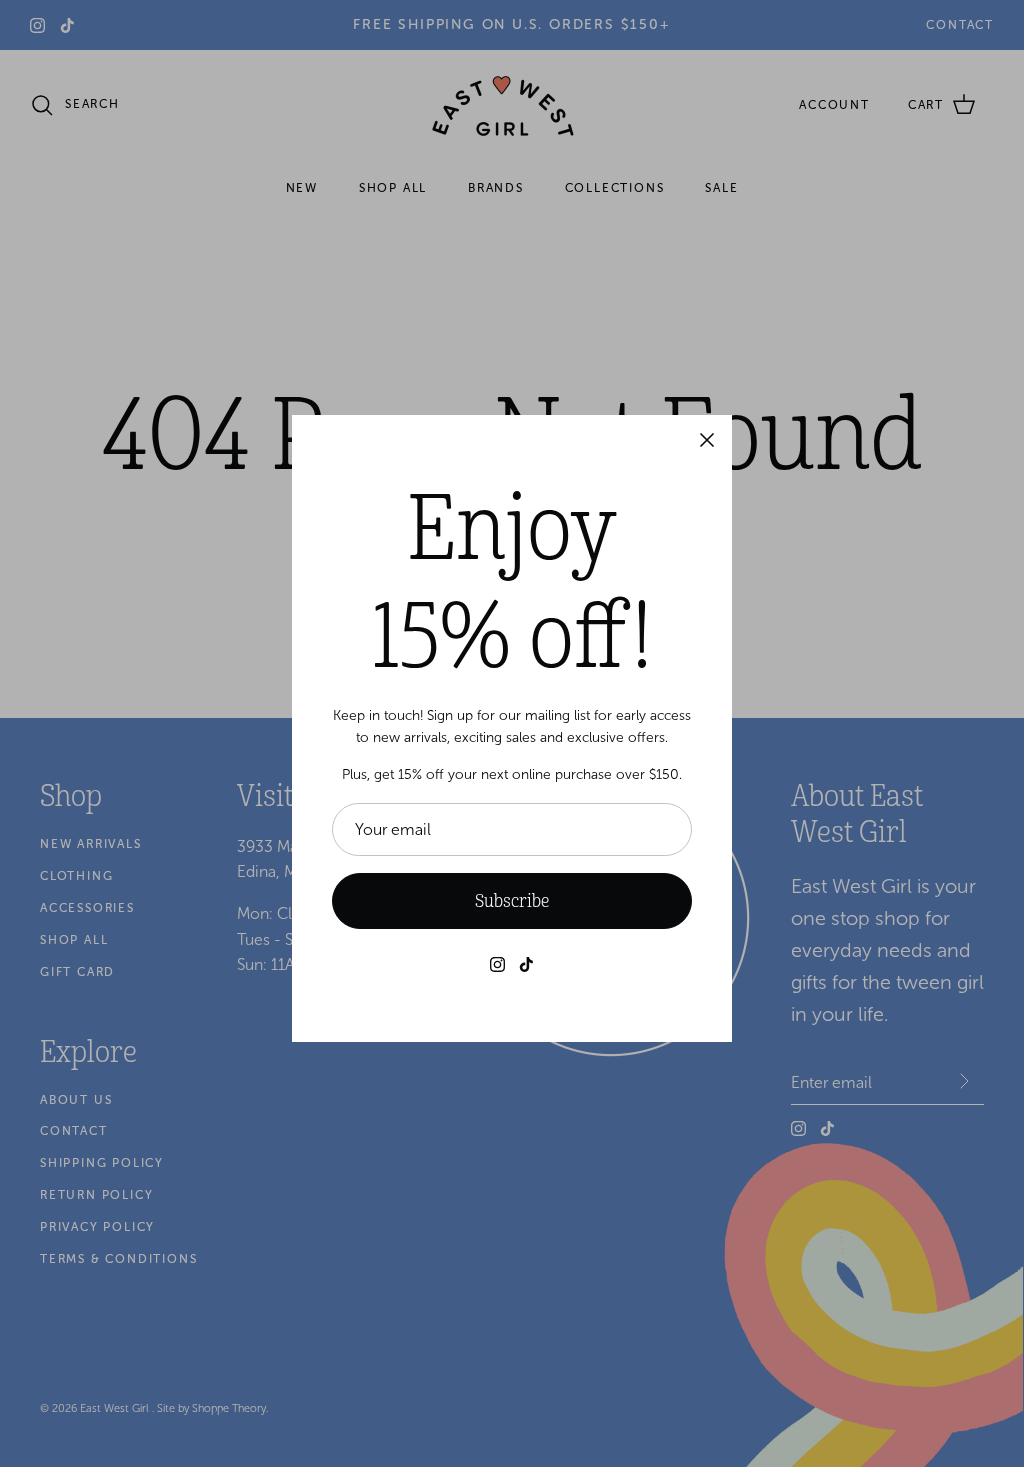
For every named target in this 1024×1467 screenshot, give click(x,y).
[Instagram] (497, 964)
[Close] (707, 440)
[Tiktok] (526, 964)
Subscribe (512, 901)
